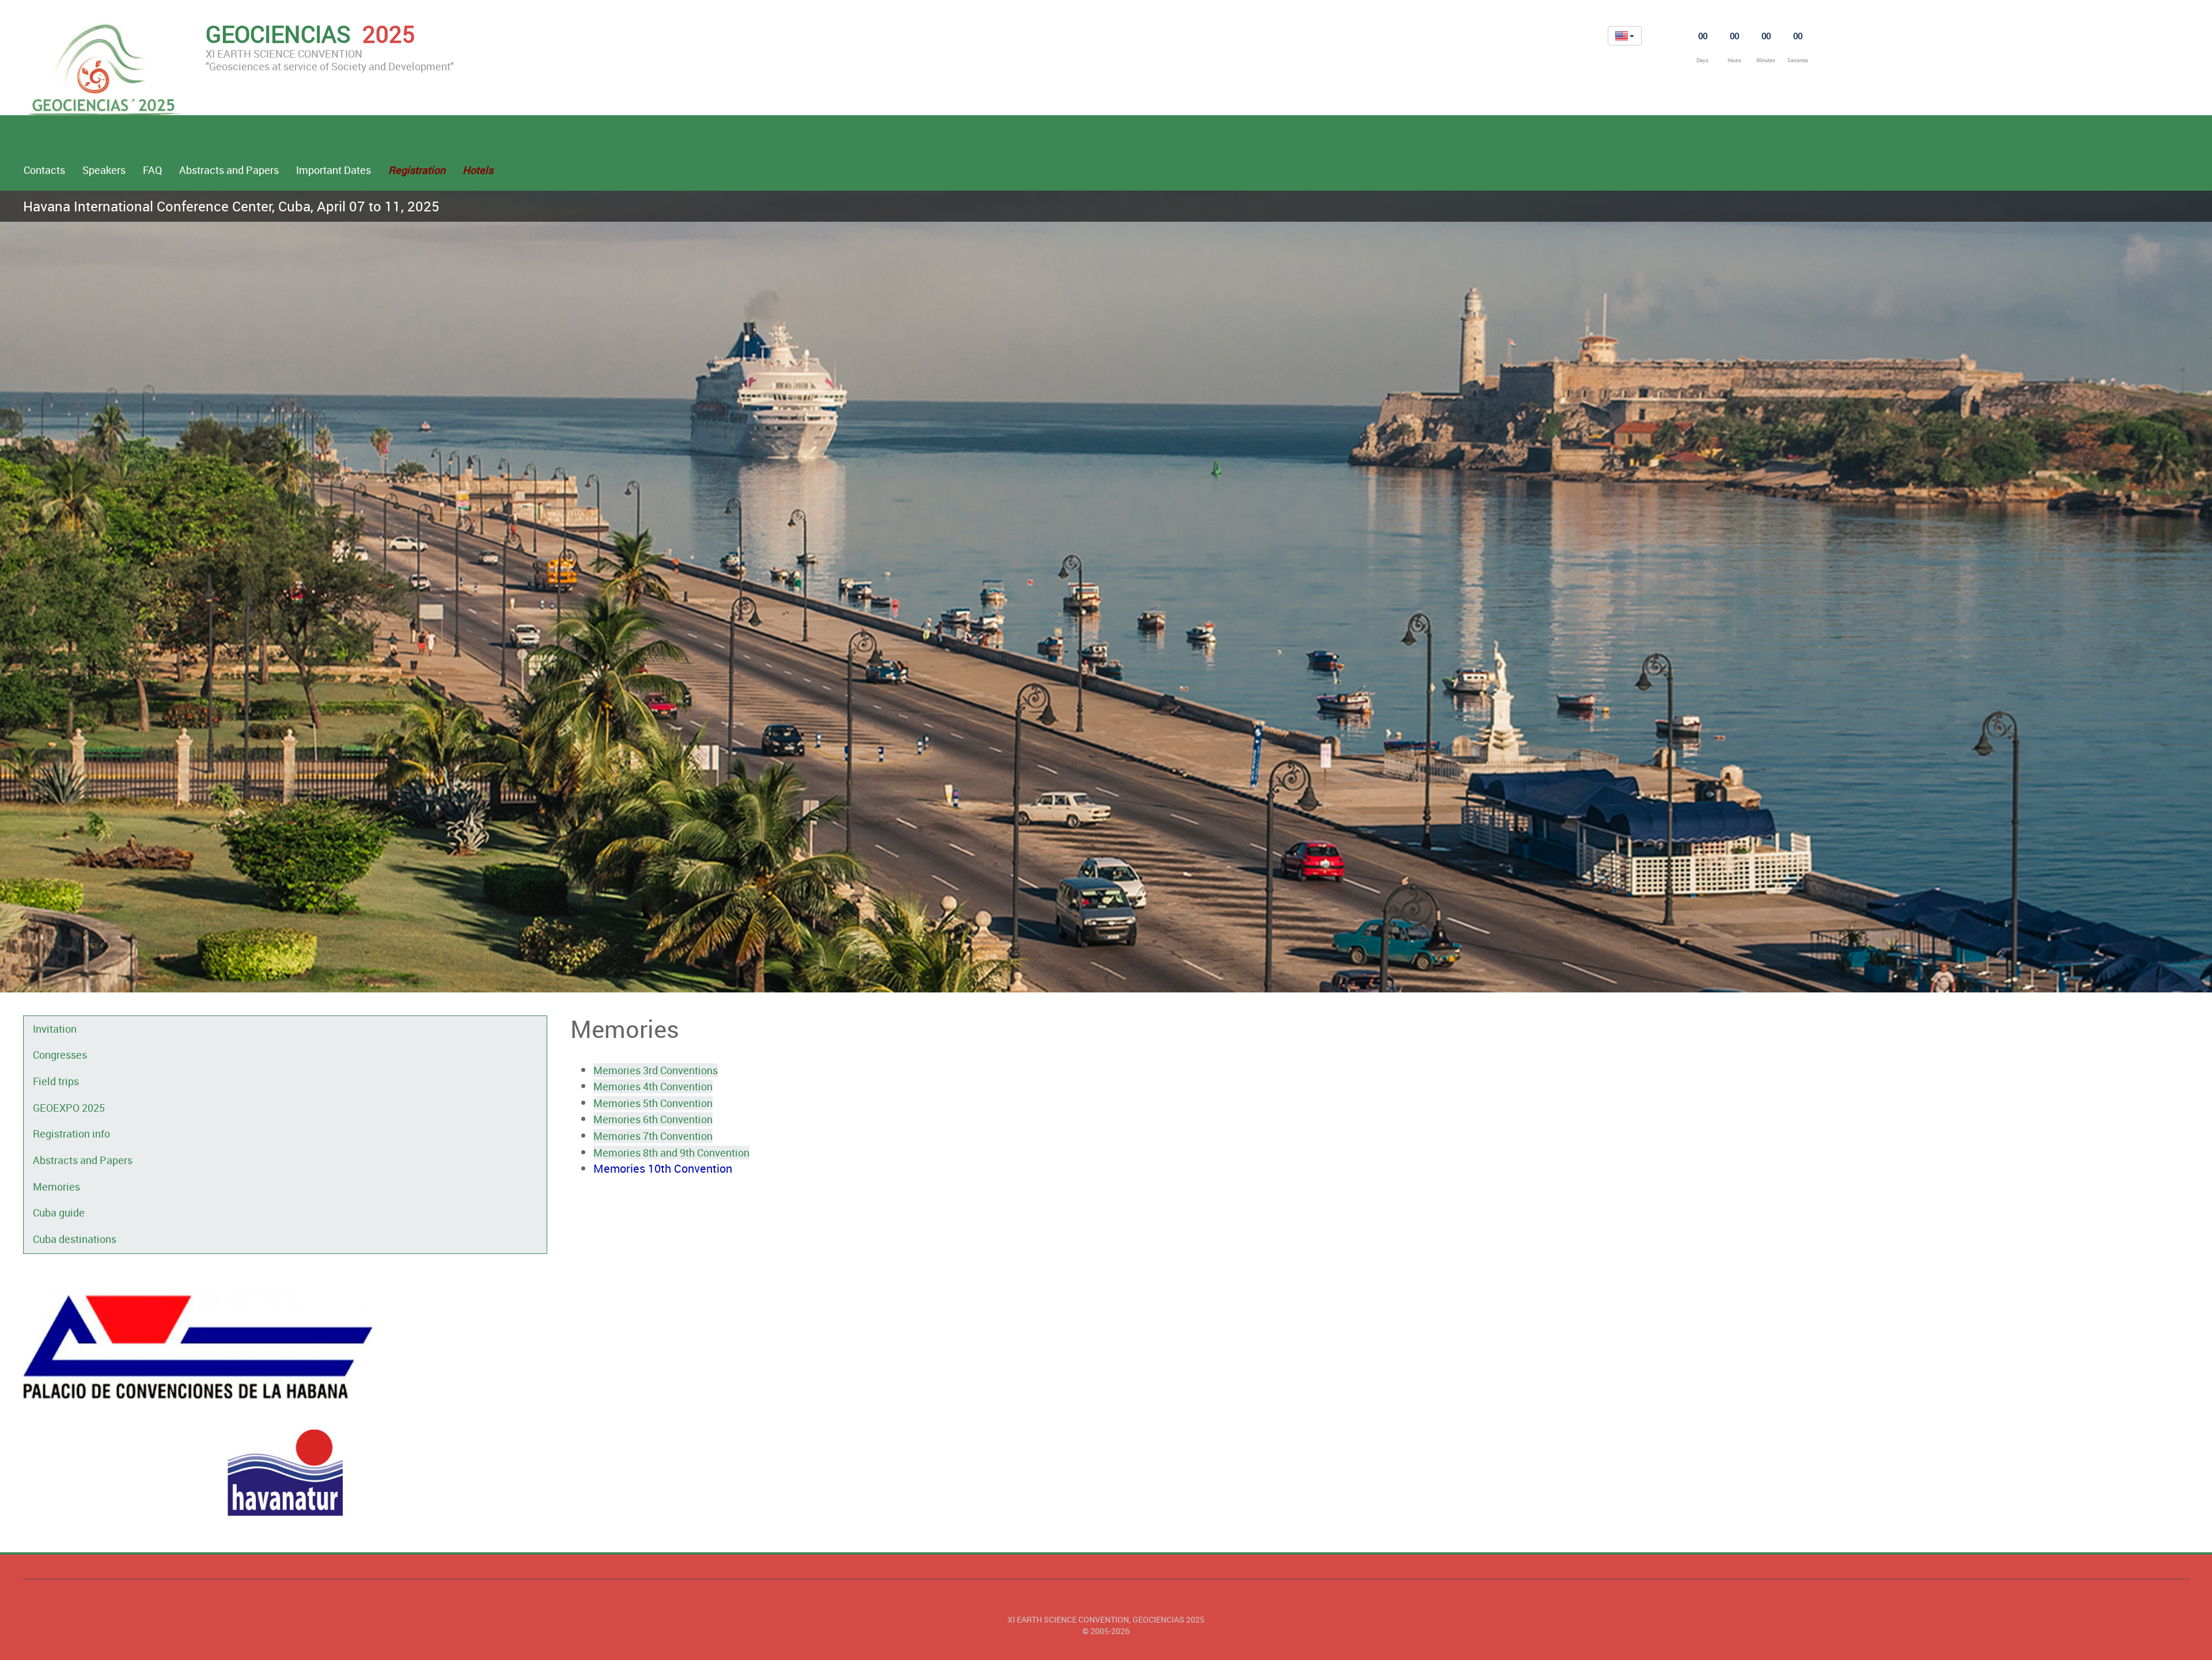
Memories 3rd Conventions (656, 1070)
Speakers (104, 170)
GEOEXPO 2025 (69, 1108)
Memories (56, 1187)
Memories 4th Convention (653, 1086)
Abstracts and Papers (229, 170)
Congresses (60, 1055)
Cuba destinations (75, 1239)
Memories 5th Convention (653, 1103)
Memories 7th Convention (653, 1136)
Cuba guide (59, 1212)
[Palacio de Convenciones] (285, 1348)
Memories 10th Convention (663, 1168)
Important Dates (334, 170)
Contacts (44, 170)
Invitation (55, 1029)
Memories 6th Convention (653, 1119)
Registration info (71, 1134)
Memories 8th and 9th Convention (671, 1153)
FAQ (152, 170)
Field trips (56, 1081)
